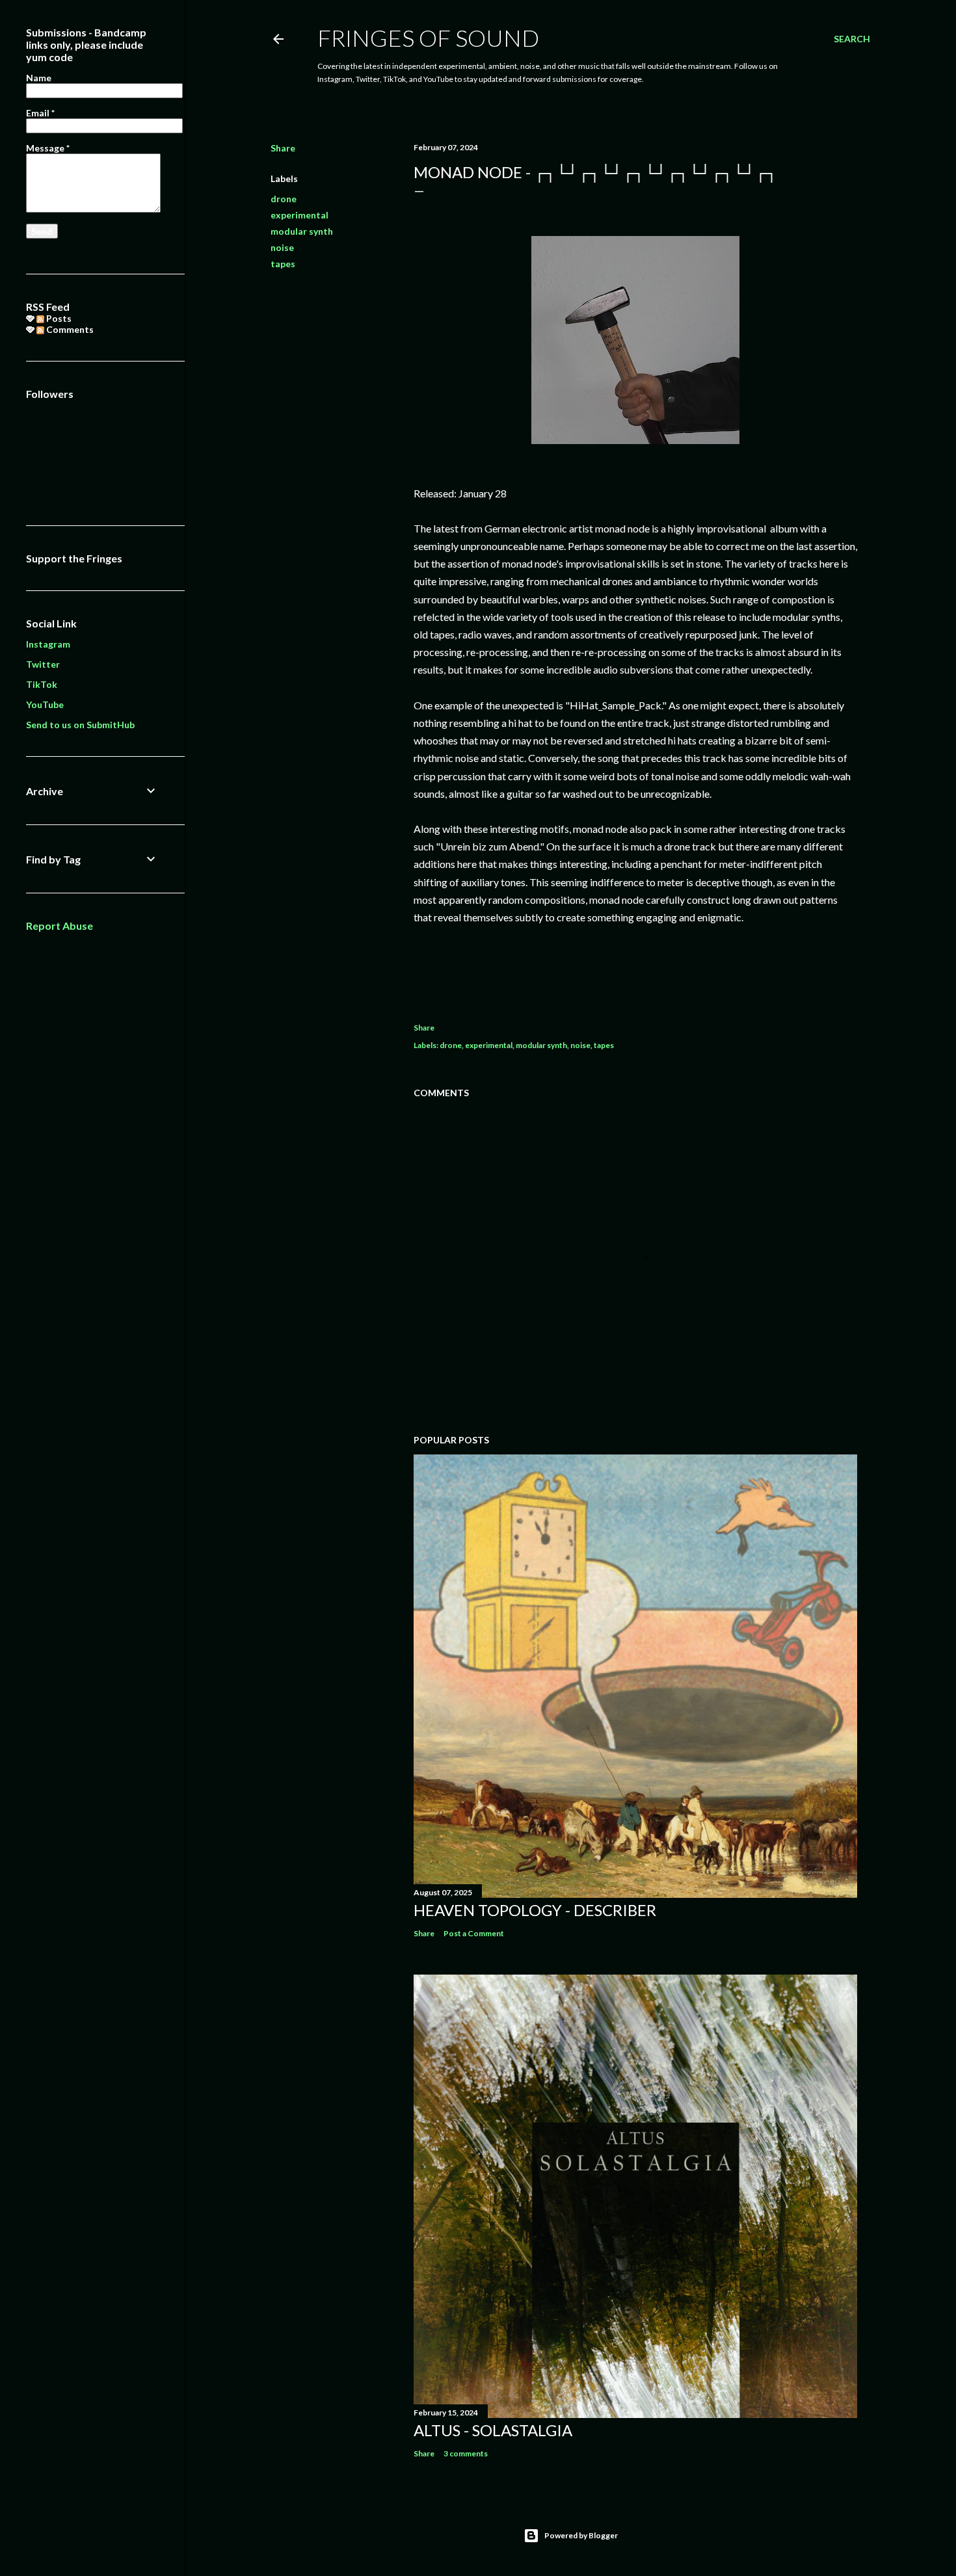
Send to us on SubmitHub (80, 725)
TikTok (42, 684)
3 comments (466, 2453)
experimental (299, 215)
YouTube (45, 704)
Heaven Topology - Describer (535, 1910)
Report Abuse (60, 926)
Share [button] (283, 148)
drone (284, 199)
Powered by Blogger (581, 2535)
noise (282, 247)
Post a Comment (474, 1933)
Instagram (48, 644)
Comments (69, 329)
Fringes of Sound (428, 38)
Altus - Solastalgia (493, 2430)
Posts (58, 318)
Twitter (43, 664)
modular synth (302, 231)
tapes (283, 264)
